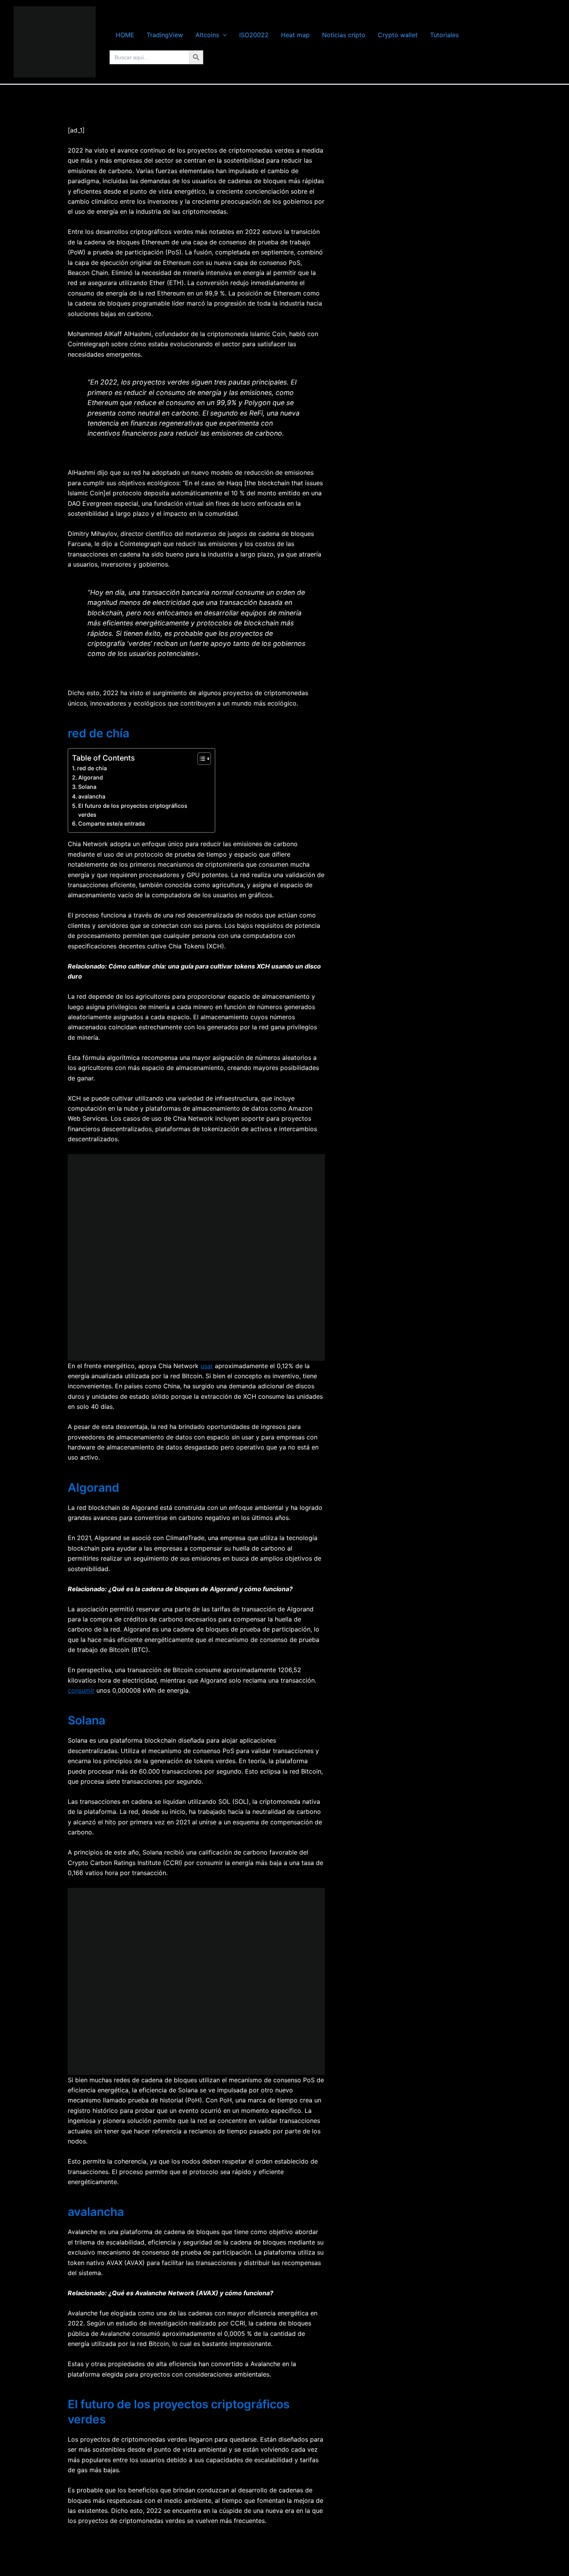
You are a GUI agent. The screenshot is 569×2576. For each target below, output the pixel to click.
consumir (81, 1690)
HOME (125, 35)
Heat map (295, 35)
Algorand (91, 777)
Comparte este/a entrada (111, 823)
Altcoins (207, 35)
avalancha (92, 796)
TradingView (165, 35)
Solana (87, 787)
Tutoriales (444, 35)
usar (207, 1366)
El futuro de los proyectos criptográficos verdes (133, 810)
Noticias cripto (344, 35)
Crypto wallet (398, 35)
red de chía (92, 768)
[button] (223, 35)
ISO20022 (254, 35)
